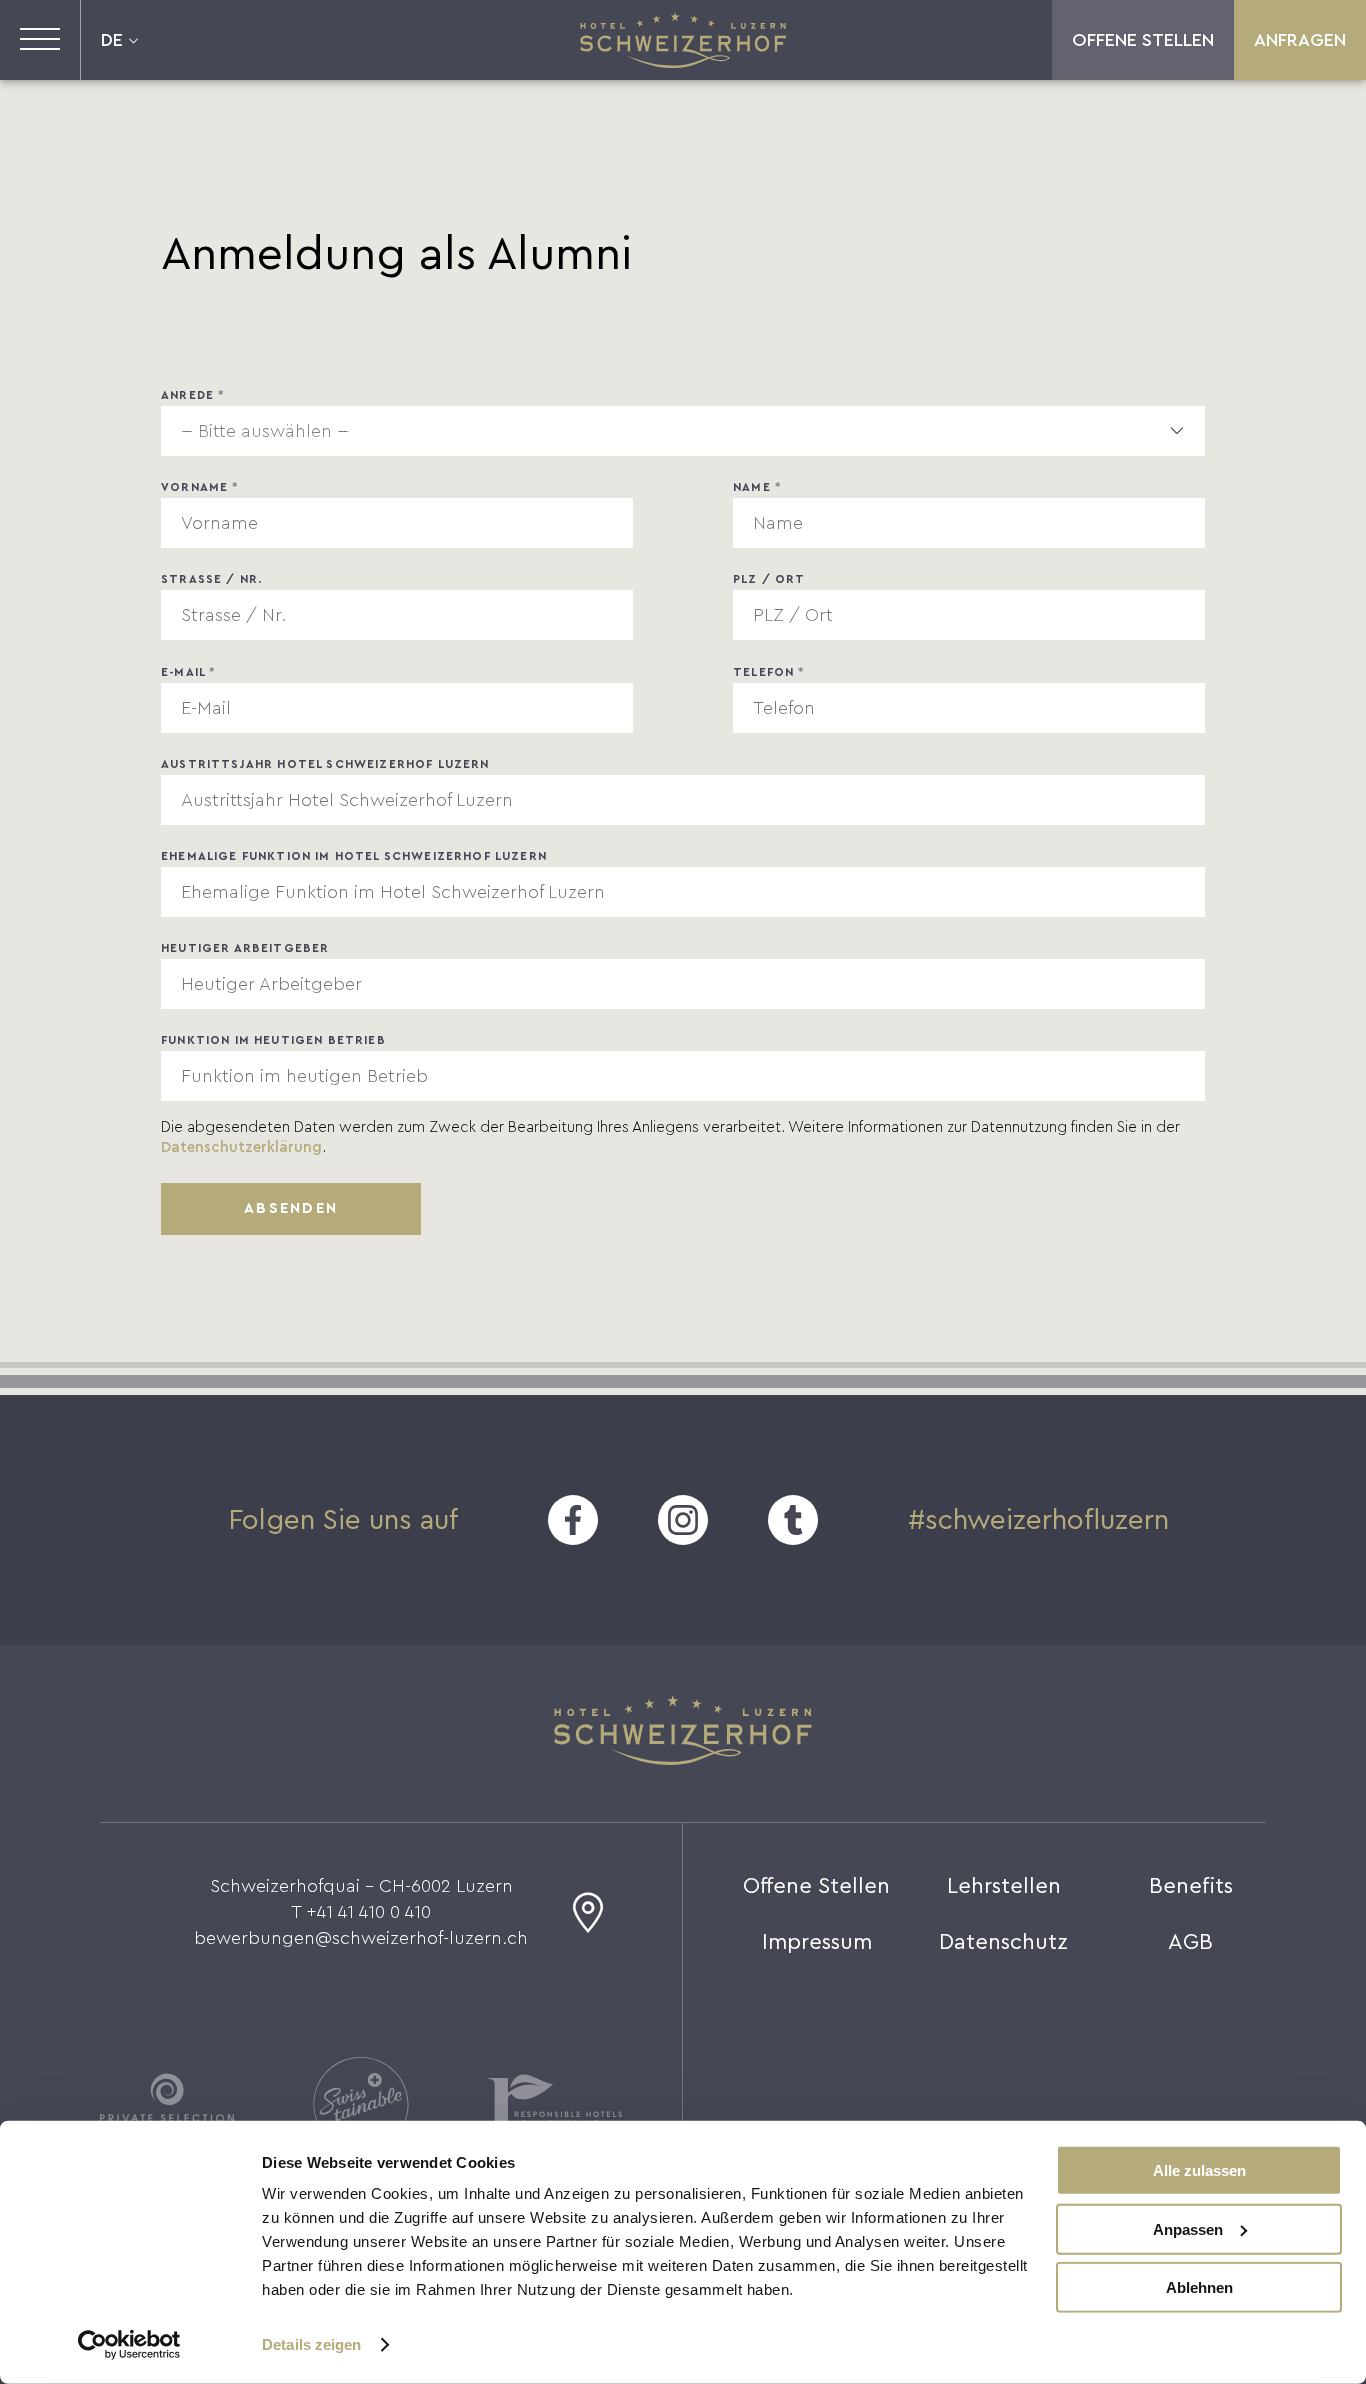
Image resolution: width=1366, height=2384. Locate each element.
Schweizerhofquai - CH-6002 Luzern (361, 1886)
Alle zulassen (1199, 2170)
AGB (1190, 1942)
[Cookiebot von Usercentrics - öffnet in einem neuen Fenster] (129, 2345)
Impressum (817, 1942)
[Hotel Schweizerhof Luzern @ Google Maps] (588, 1922)
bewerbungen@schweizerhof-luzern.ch (361, 1938)
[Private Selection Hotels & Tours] (167, 2104)
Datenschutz (1003, 1942)
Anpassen (1188, 2228)
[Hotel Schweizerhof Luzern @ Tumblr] (793, 1520)
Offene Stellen (1143, 40)
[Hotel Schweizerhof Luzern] (683, 40)
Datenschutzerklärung (241, 1147)
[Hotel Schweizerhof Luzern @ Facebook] (573, 1520)
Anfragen (1300, 40)
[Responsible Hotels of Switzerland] (555, 2104)
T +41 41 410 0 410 (361, 1912)
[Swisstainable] (361, 2104)
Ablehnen (1199, 2287)
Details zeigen (311, 2344)
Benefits (1191, 1886)
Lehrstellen (1004, 1886)
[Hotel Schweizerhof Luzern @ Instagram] (683, 1520)
